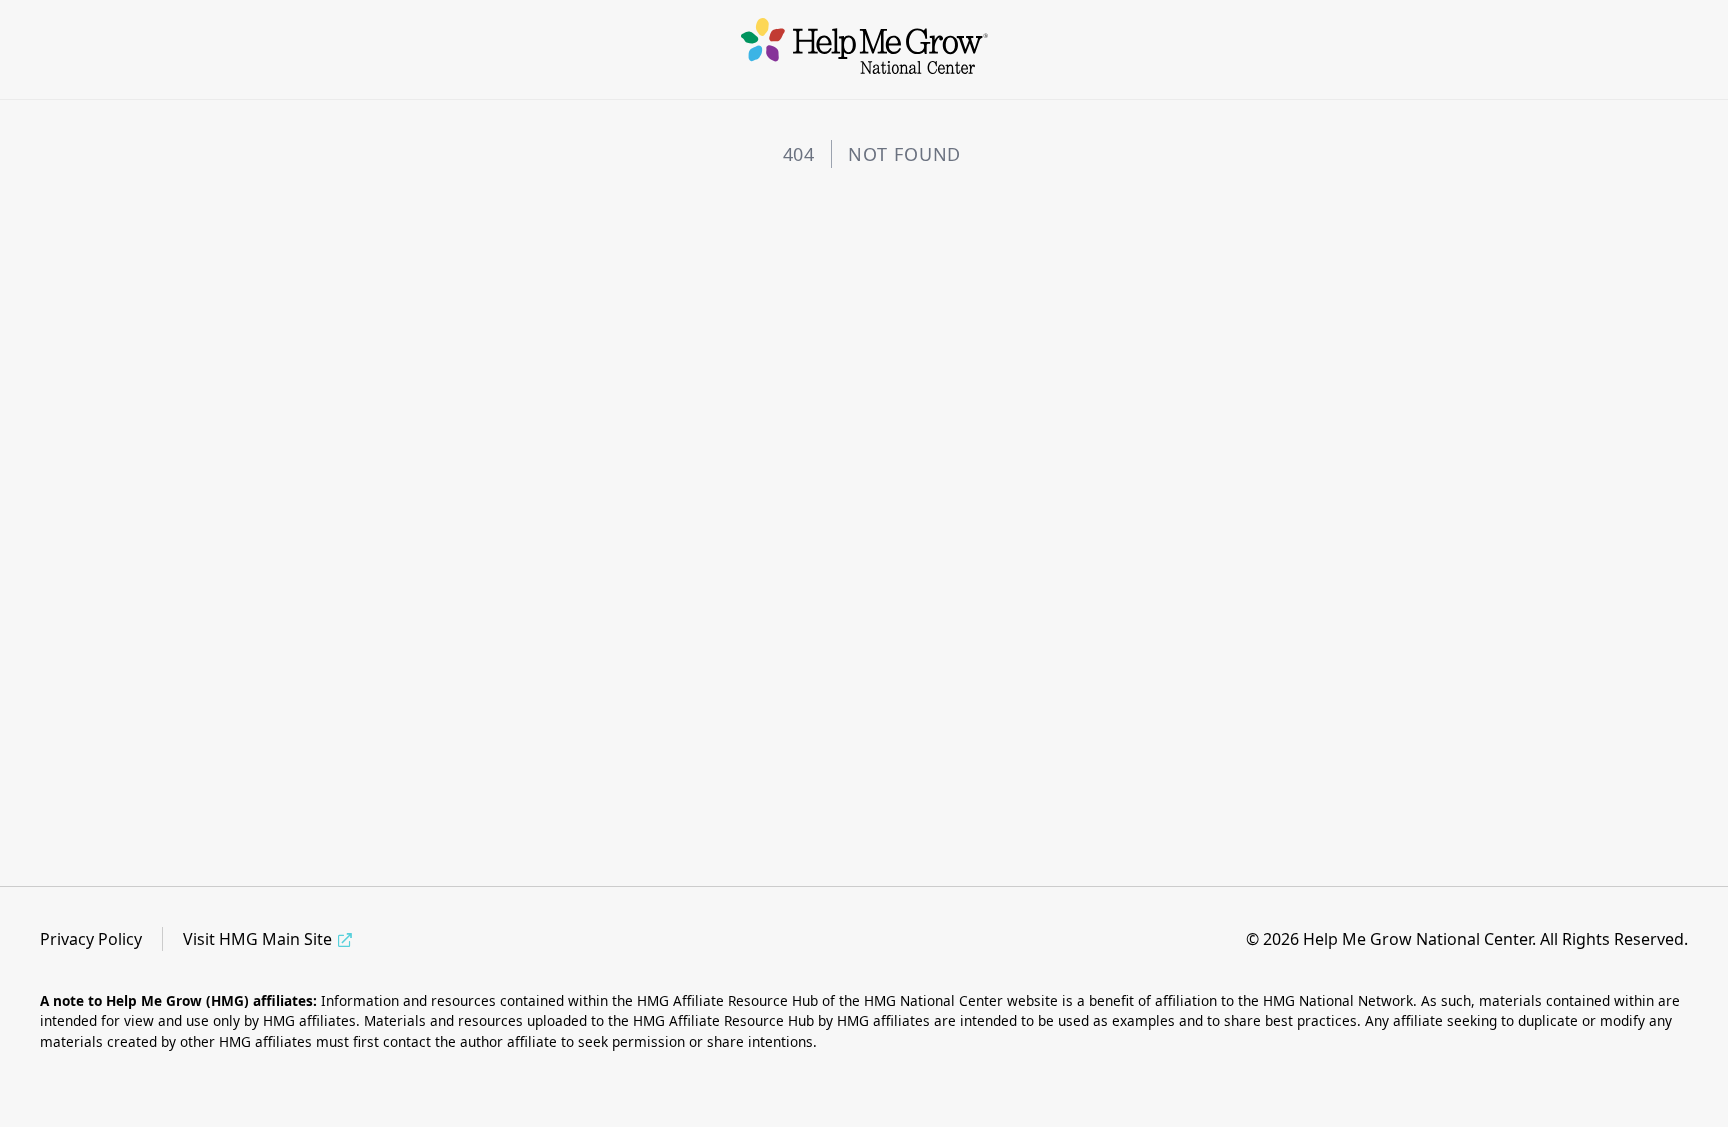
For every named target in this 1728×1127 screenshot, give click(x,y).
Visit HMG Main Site (257, 939)
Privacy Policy (91, 939)
